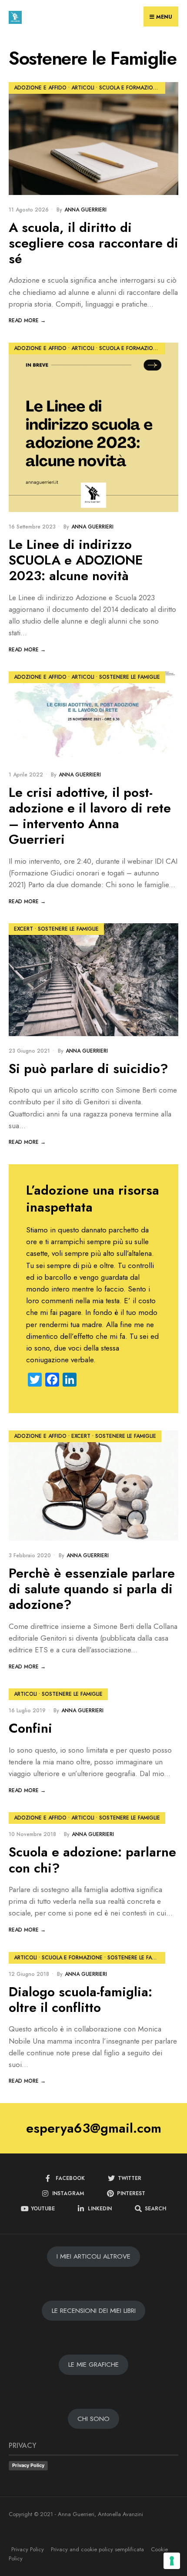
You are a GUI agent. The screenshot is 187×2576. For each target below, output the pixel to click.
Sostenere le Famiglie (130, 677)
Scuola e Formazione (130, 88)
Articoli (83, 88)
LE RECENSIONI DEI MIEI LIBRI (94, 2311)
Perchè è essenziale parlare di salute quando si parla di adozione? (92, 1589)
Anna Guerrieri (85, 210)
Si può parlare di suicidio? (88, 1068)
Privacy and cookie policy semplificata (97, 2549)
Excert (23, 929)
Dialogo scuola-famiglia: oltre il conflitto (80, 2000)
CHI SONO (93, 2419)
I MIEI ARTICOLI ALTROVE (93, 2257)
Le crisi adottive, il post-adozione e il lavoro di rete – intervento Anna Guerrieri (90, 816)
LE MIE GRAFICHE (93, 2365)
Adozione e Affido (40, 88)
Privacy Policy (28, 2465)
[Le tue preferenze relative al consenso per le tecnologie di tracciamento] (172, 2561)
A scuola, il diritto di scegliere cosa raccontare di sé (93, 243)
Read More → (27, 320)
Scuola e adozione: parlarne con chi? (92, 1860)
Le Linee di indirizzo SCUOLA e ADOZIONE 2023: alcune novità (76, 560)
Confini (30, 1729)
